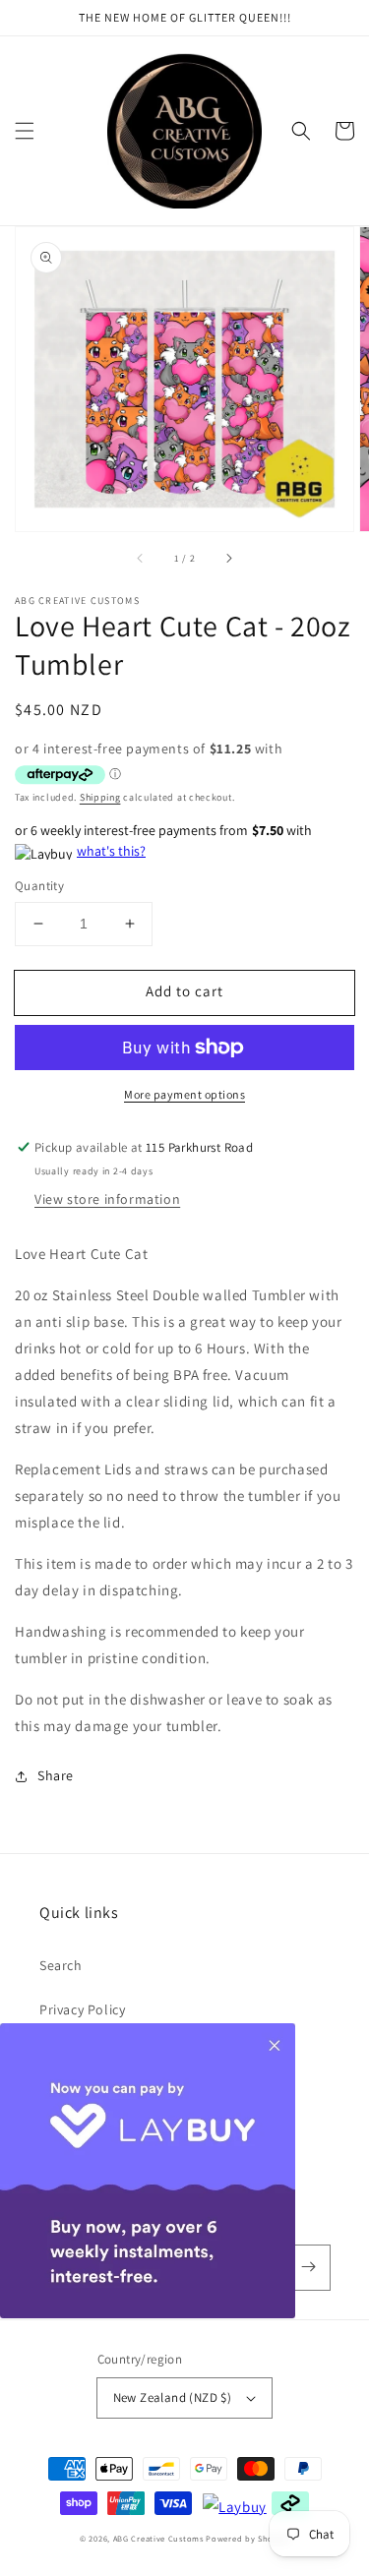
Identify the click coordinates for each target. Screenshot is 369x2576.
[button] (25, 131)
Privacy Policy (82, 2009)
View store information (107, 1199)
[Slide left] (141, 559)
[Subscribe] (308, 2267)
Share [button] (56, 1775)
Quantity (39, 886)
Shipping (100, 797)
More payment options (184, 1094)
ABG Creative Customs (158, 2538)
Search (61, 1965)
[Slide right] (228, 559)
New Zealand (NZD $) (173, 2397)
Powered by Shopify (247, 2538)
